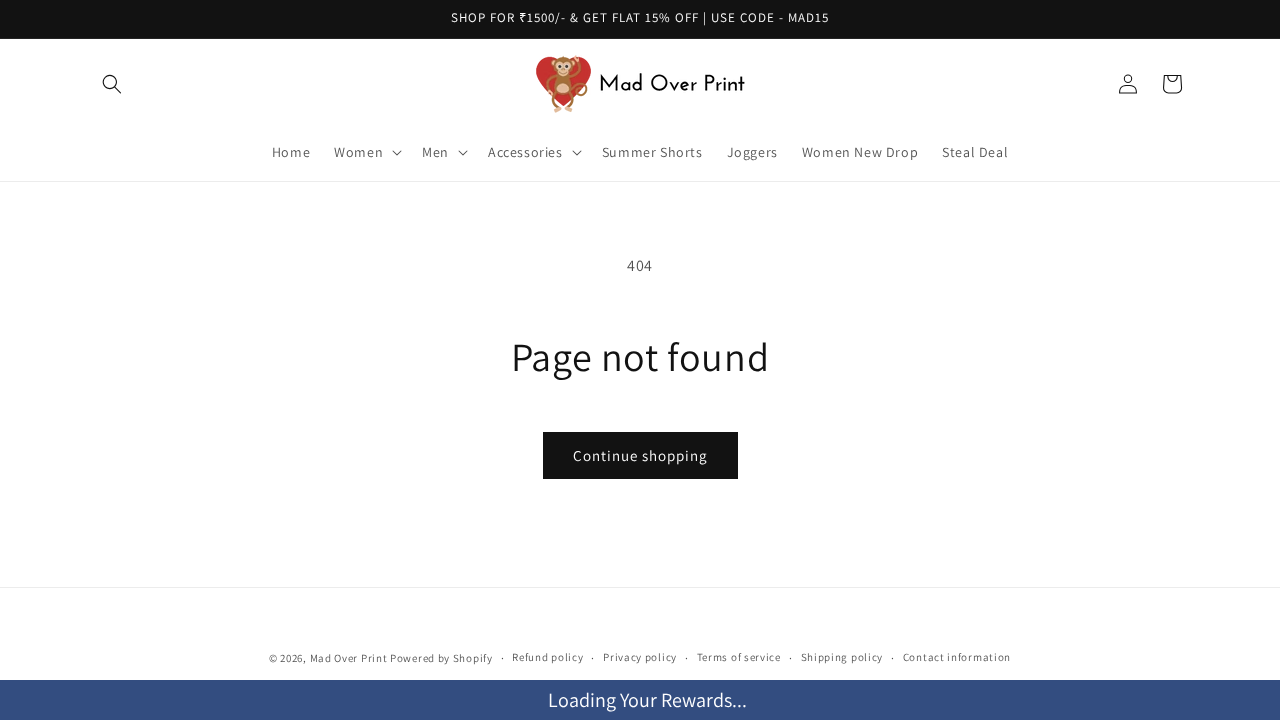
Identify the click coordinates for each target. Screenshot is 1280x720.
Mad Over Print (349, 658)
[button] (112, 84)
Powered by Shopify (441, 658)
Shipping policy (842, 657)
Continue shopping (640, 455)
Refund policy (547, 657)
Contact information (957, 657)
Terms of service (739, 657)
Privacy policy (640, 657)
